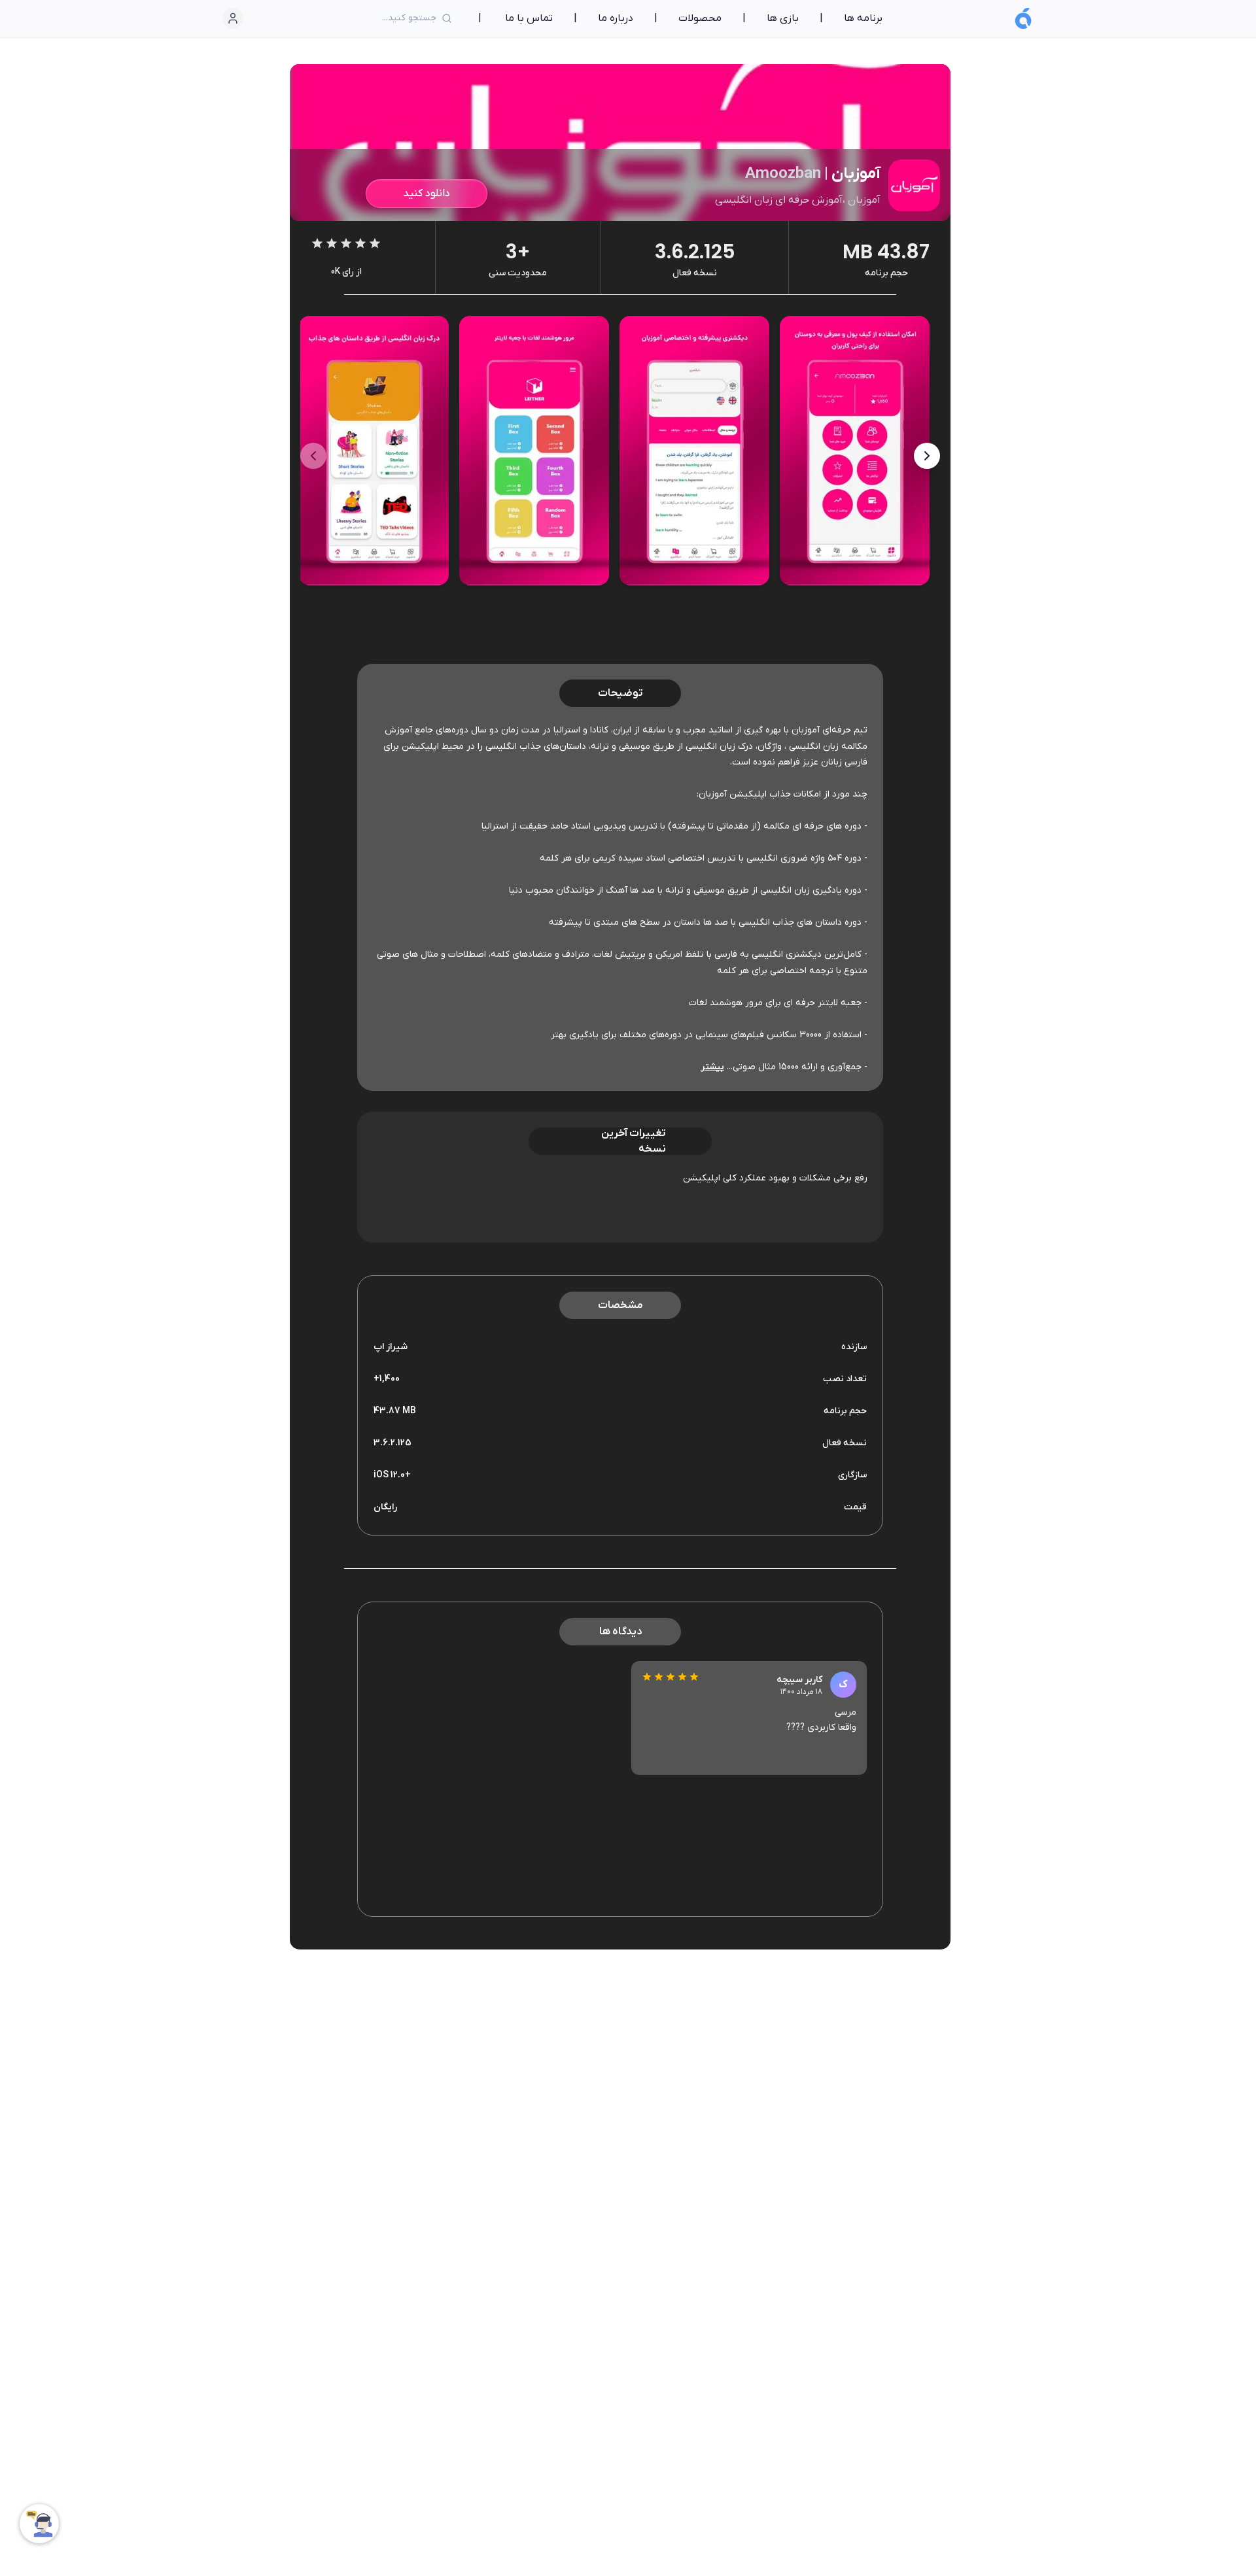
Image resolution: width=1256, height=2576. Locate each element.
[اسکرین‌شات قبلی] (927, 456)
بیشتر (712, 1067)
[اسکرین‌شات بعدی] (313, 456)
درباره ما (616, 18)
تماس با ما (529, 18)
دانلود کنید (427, 194)
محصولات (700, 18)
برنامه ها (863, 18)
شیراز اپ (391, 1347)
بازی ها (783, 18)
